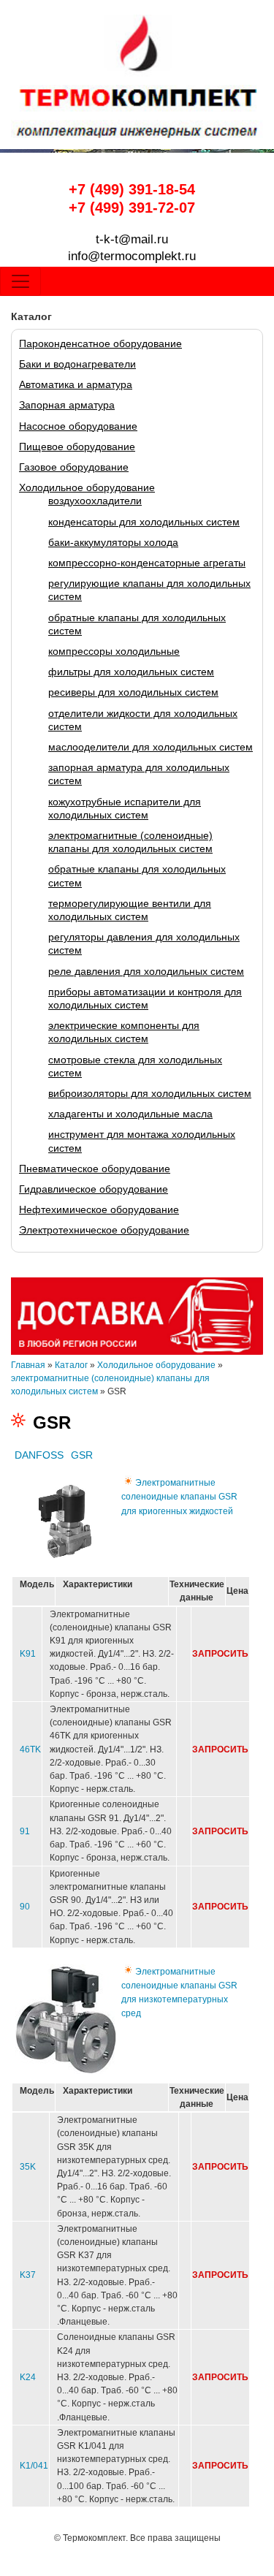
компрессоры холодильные (114, 651)
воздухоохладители (95, 501)
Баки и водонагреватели (77, 364)
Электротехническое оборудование (104, 1230)
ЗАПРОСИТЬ (220, 1654)
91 (25, 1831)
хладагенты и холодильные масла (130, 1114)
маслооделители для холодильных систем (151, 747)
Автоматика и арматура (76, 384)
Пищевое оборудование (77, 447)
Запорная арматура (67, 405)
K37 (28, 2275)
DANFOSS (39, 1455)
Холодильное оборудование (87, 487)
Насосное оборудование (78, 426)
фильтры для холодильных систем (131, 672)
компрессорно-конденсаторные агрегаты (147, 563)
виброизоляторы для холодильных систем (150, 1093)
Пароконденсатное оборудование (100, 343)
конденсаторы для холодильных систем (144, 522)
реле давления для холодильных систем (146, 971)
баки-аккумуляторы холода (113, 542)
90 (25, 1907)
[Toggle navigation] (20, 281)
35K (28, 2167)
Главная (28, 1365)
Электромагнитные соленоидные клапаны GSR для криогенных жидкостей (179, 1497)
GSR (82, 1455)
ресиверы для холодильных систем (133, 692)
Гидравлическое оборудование (94, 1189)
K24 (28, 2377)
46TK (30, 1749)
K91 (28, 1654)
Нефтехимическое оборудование (99, 1209)
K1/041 (34, 2466)
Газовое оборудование (74, 467)
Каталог (71, 1365)
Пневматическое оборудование (95, 1169)
